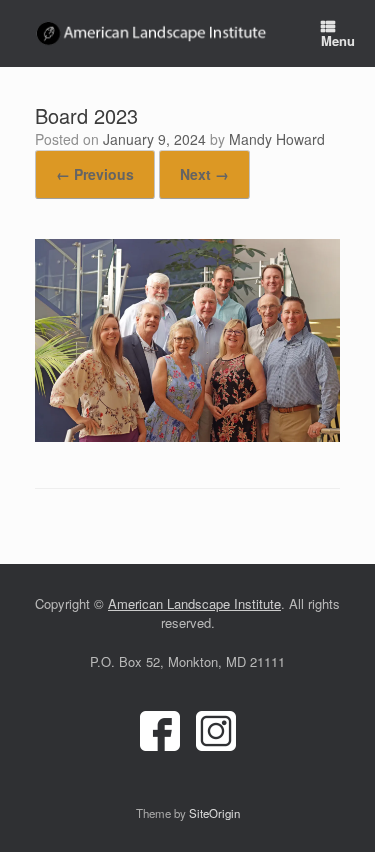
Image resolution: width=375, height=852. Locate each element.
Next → (204, 174)
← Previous (95, 174)
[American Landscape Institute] (153, 34)
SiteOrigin (214, 813)
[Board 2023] (187, 436)
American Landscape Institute (194, 603)
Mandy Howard (277, 139)
